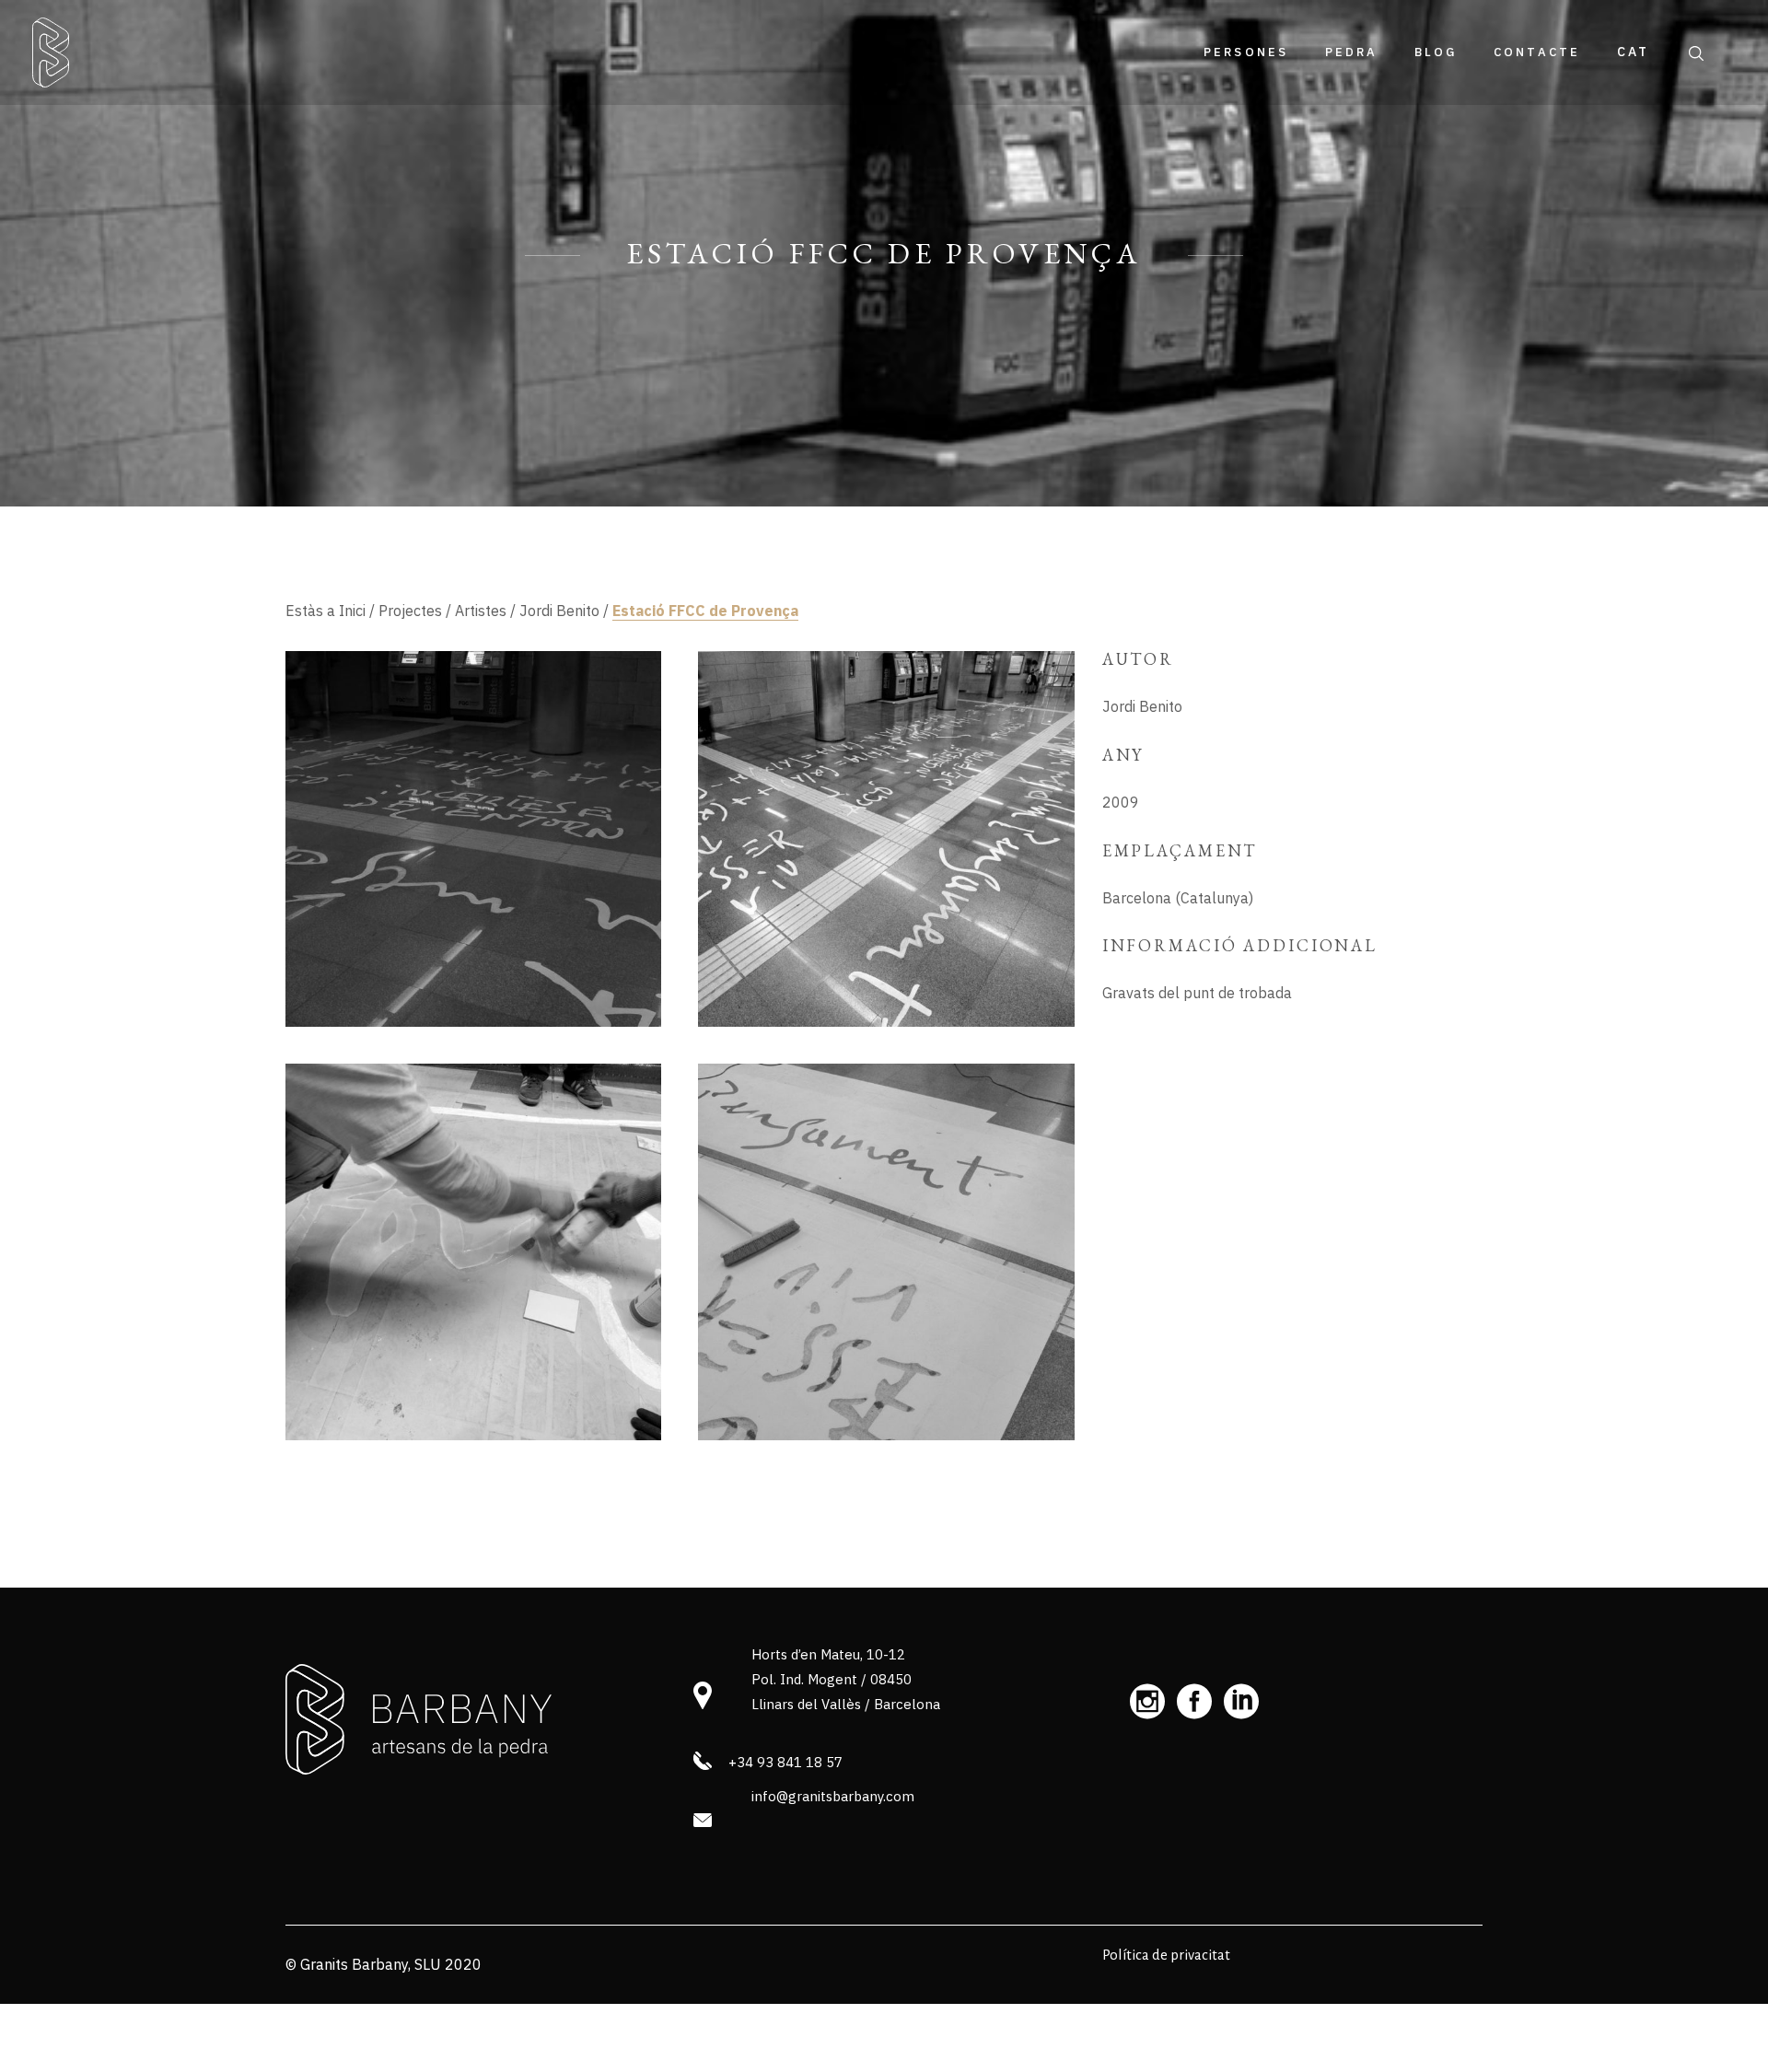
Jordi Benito (559, 611)
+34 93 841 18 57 (785, 1762)
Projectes (410, 611)
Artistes (481, 611)
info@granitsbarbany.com (833, 1796)
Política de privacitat (1166, 1955)
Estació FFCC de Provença (705, 611)
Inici (352, 611)
